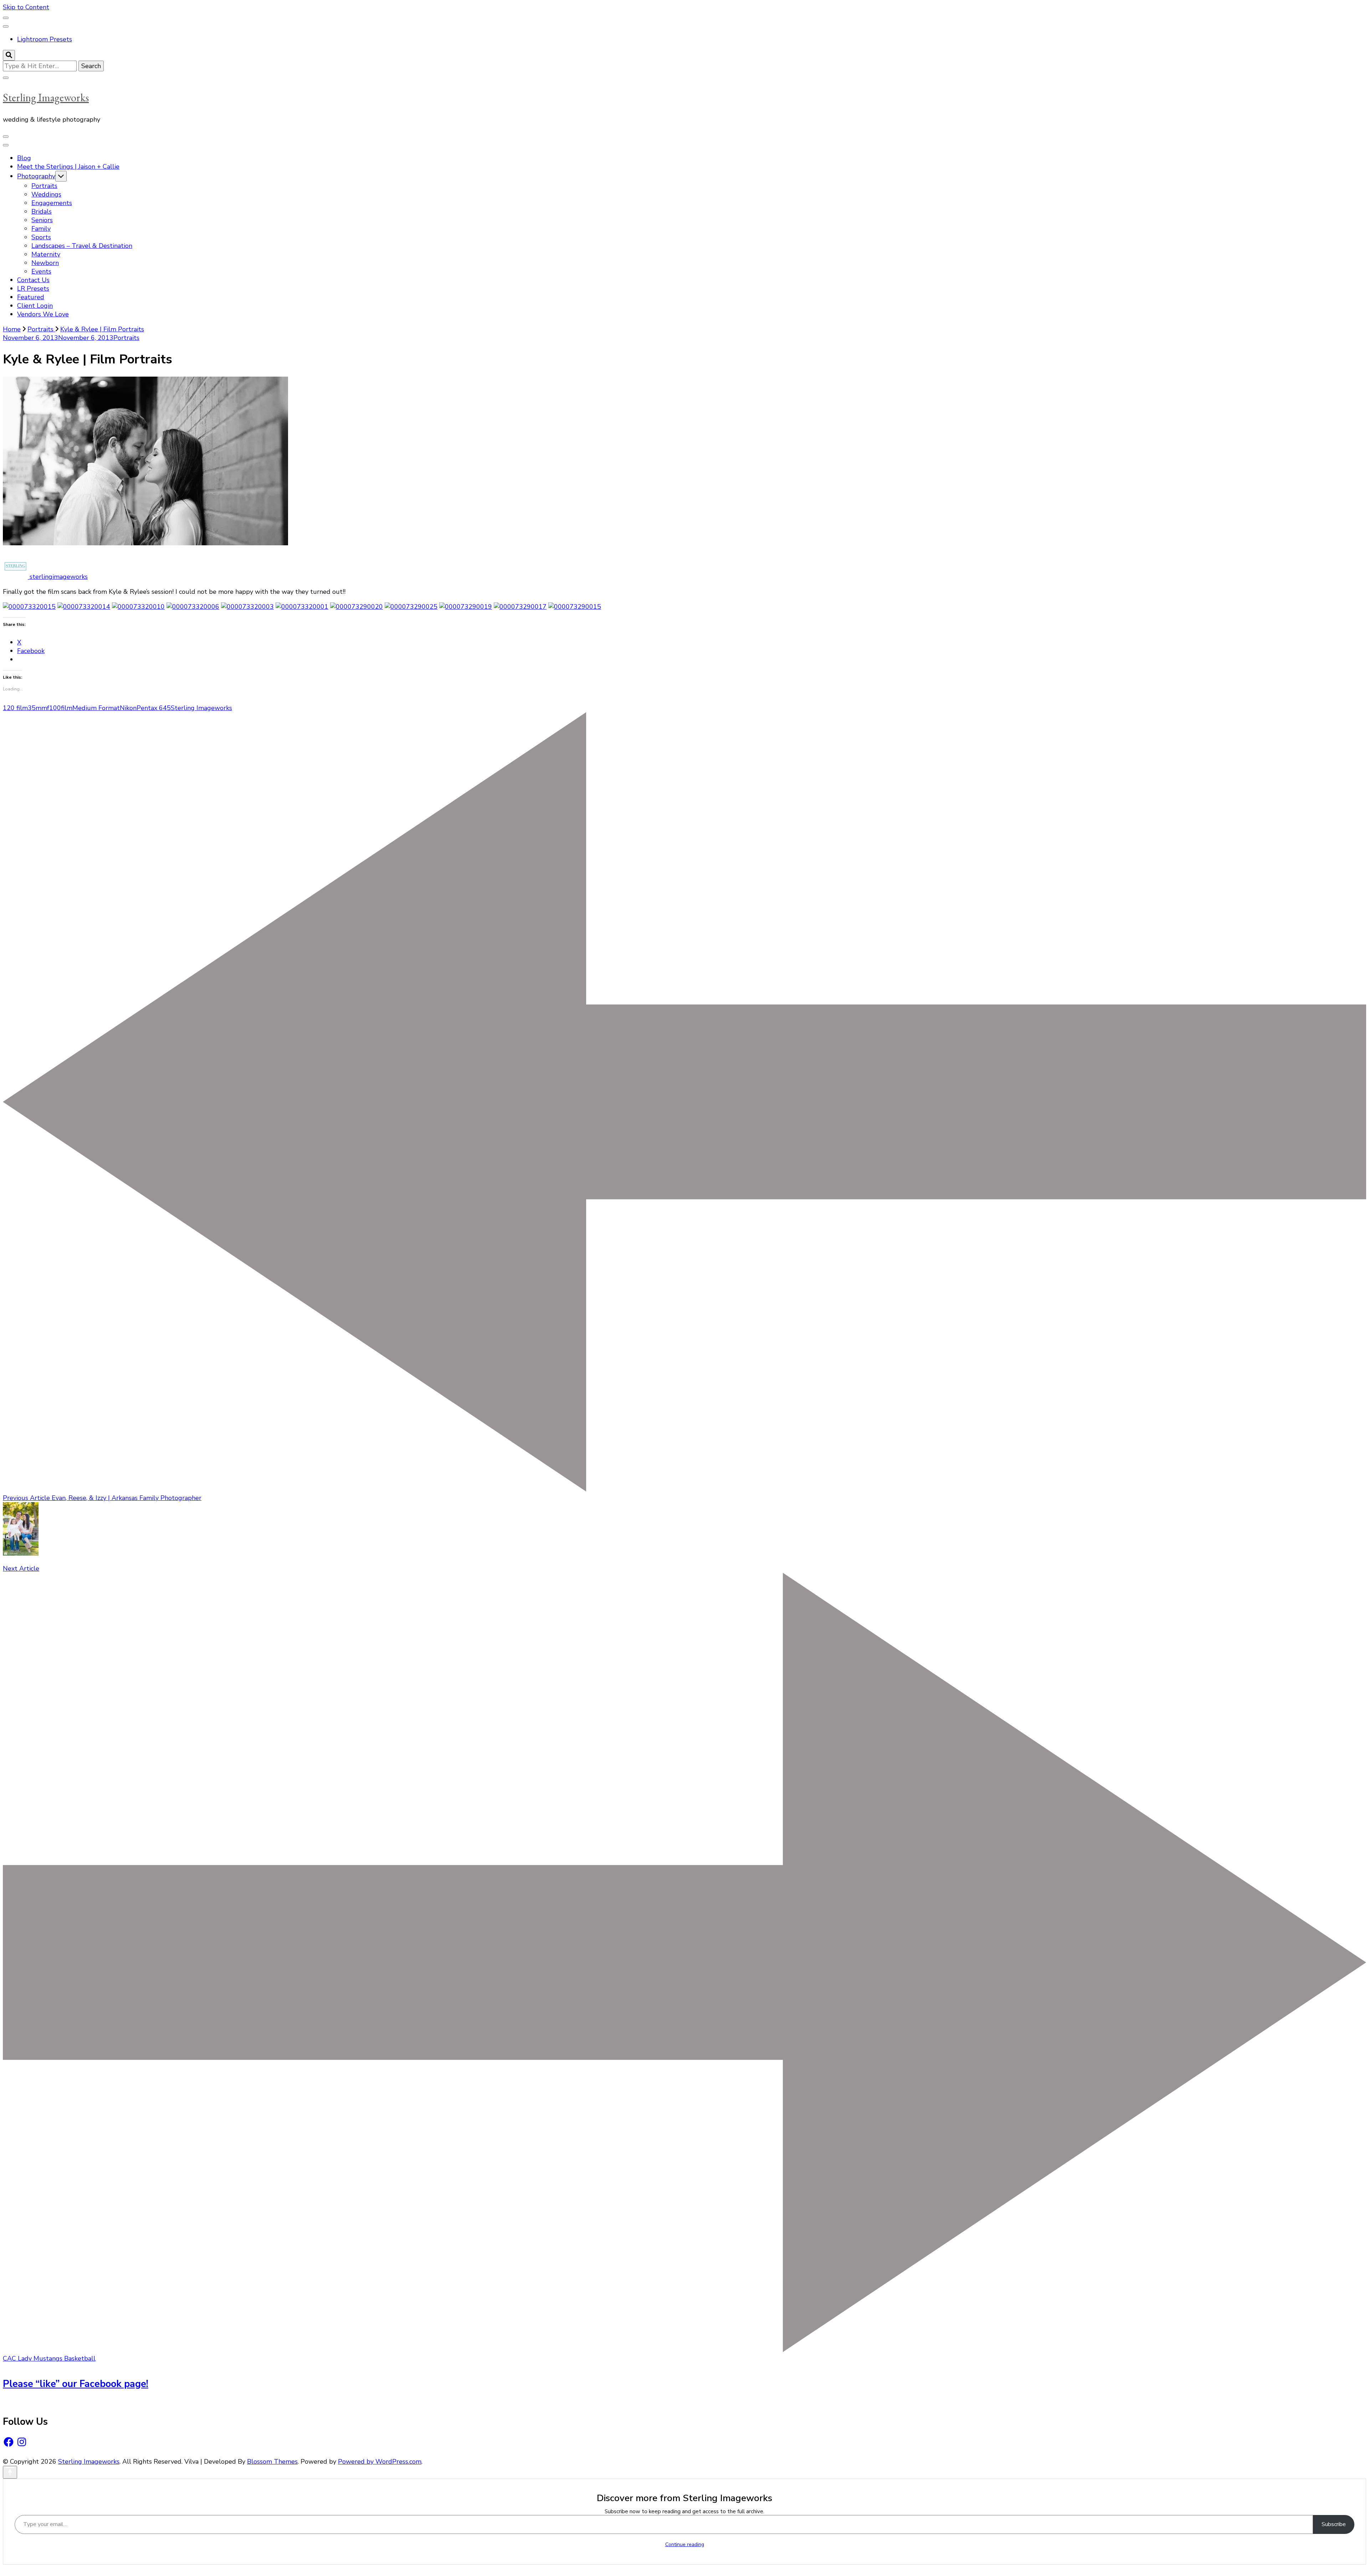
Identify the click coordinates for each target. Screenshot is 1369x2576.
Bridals (42, 211)
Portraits (44, 186)
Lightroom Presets (45, 39)
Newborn (45, 263)
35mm (37, 708)
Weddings (46, 194)
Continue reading (685, 2544)
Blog (24, 158)
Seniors (42, 220)
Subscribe (1334, 2524)
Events (41, 271)
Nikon (128, 708)
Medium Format (96, 708)
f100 (54, 708)
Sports (41, 237)
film (67, 708)
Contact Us (33, 280)
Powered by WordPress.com (380, 2462)
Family (41, 229)
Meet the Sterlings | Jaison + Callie (68, 167)
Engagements (52, 203)
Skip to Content (26, 7)
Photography (36, 176)
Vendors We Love (43, 314)
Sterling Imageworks (46, 98)
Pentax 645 (154, 708)
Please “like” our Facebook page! (76, 2384)
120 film (15, 708)
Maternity (46, 254)
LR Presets (33, 289)
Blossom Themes (272, 2462)
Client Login (35, 306)
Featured (31, 297)
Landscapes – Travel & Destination (82, 246)
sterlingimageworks (58, 577)
